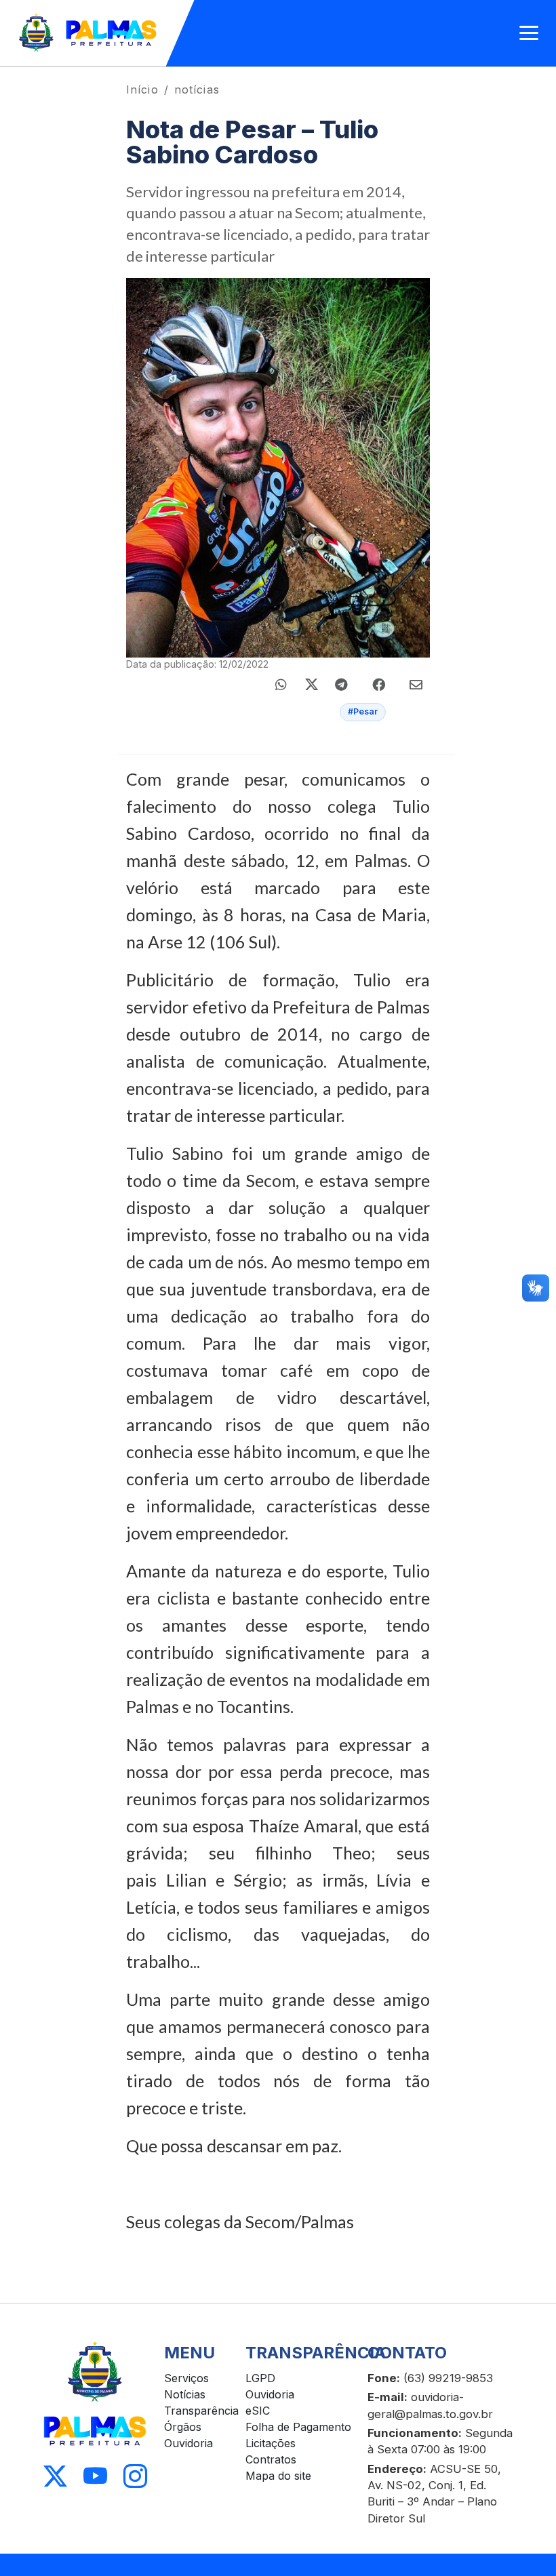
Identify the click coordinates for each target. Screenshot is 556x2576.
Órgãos (183, 2427)
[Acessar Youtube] (95, 2476)
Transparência (201, 2411)
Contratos (271, 2459)
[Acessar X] (55, 2476)
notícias (197, 89)
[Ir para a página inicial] (88, 33)
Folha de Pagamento (298, 2427)
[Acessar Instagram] (135, 2476)
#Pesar (363, 711)
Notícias (185, 2394)
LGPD (260, 2378)
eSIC (258, 2411)
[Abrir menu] (529, 33)
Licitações (271, 2443)
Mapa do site (278, 2476)
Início (142, 89)
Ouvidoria (188, 2443)
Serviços (186, 2378)
